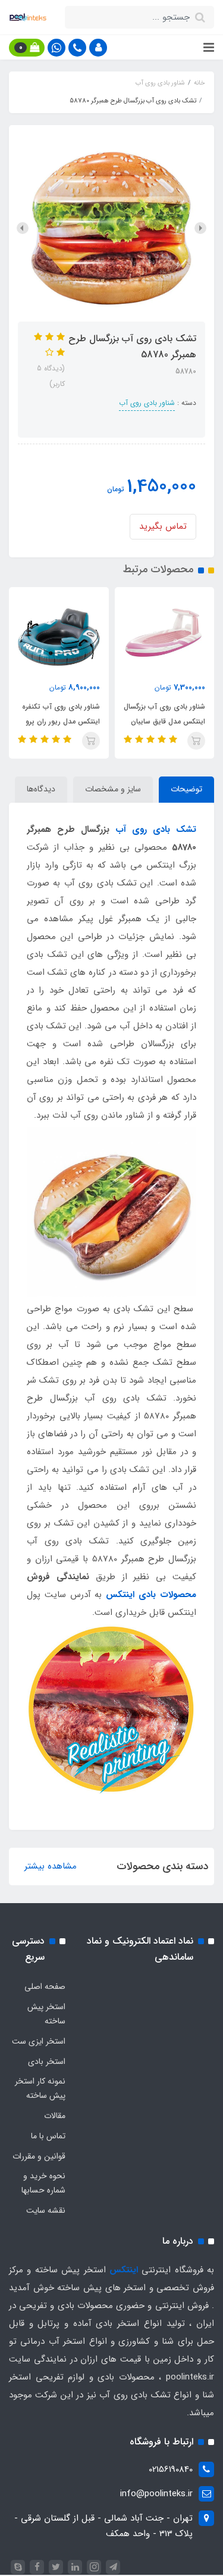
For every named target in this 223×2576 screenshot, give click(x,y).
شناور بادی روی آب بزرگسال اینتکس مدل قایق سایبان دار (164, 721)
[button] (98, 48)
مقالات (55, 2116)
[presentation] (200, 228)
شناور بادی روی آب (147, 403)
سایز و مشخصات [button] (113, 789)
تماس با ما (48, 2136)
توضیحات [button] (186, 789)
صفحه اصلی (45, 1986)
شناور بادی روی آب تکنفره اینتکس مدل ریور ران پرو (61, 714)
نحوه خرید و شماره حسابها (43, 2183)
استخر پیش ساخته (46, 2014)
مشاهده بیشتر (51, 1866)
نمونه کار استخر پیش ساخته (40, 2088)
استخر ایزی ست (39, 2041)
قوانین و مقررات (39, 2156)
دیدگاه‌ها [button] (41, 789)
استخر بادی (47, 2062)
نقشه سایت (46, 2210)
